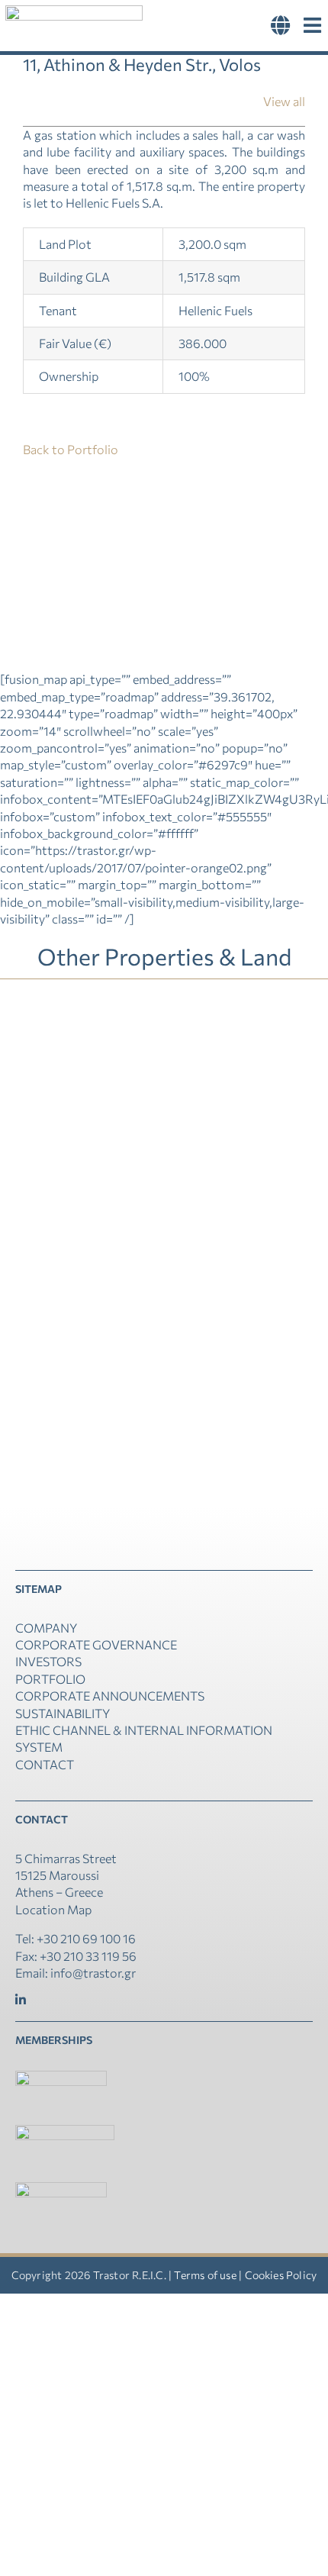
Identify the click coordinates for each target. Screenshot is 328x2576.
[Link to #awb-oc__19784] (312, 26)
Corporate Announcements (110, 1696)
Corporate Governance (96, 1644)
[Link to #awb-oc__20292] (281, 26)
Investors (48, 1661)
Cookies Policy (281, 2275)
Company (46, 1628)
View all (284, 101)
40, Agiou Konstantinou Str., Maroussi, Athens (78, 1323)
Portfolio (50, 1679)
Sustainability (63, 1713)
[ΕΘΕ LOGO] (61, 2076)
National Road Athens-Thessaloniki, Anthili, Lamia (78, 1079)
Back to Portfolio (71, 449)
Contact (45, 1764)
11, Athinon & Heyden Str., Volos (250, 1079)
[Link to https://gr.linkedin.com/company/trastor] (21, 2000)
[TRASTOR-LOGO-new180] (74, 11)
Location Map (53, 1909)
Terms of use (205, 2275)
